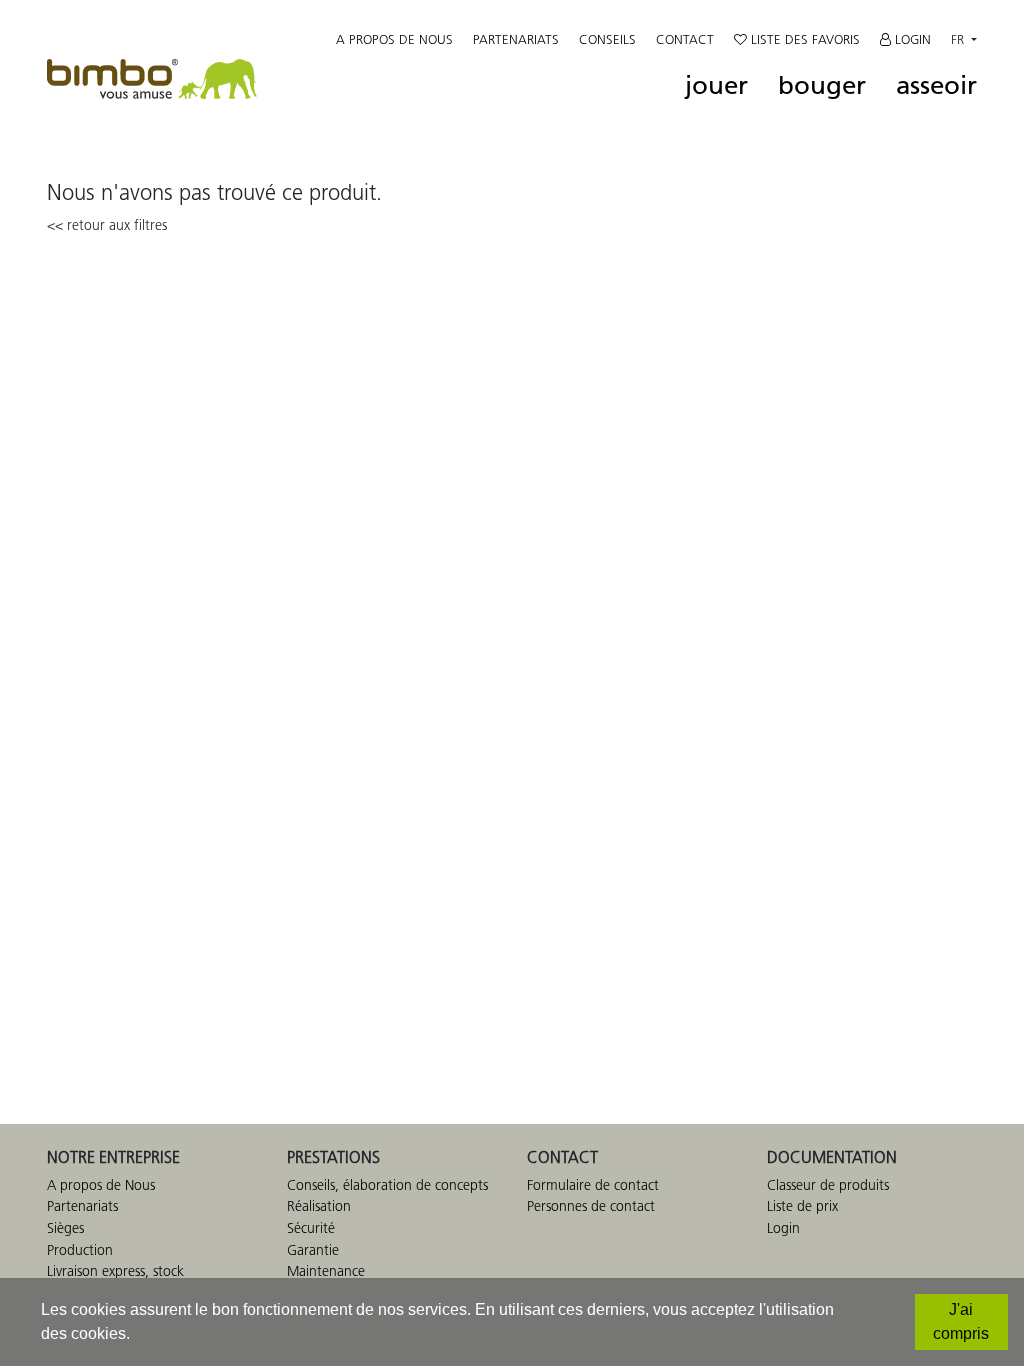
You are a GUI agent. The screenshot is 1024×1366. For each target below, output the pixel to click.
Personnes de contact (591, 1206)
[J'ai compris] (961, 1322)
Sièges (65, 1228)
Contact (685, 39)
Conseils (607, 39)
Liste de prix (802, 1206)
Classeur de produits (828, 1185)
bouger (822, 86)
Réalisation (319, 1206)
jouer (716, 86)
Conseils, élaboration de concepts (387, 1185)
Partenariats (516, 39)
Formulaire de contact (593, 1185)
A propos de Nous (101, 1185)
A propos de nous (394, 39)
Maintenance (326, 1271)
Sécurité (311, 1228)
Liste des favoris (803, 39)
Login (911, 39)
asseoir (936, 86)
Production (80, 1250)
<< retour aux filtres (107, 225)
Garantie (313, 1250)
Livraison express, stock (115, 1271)
